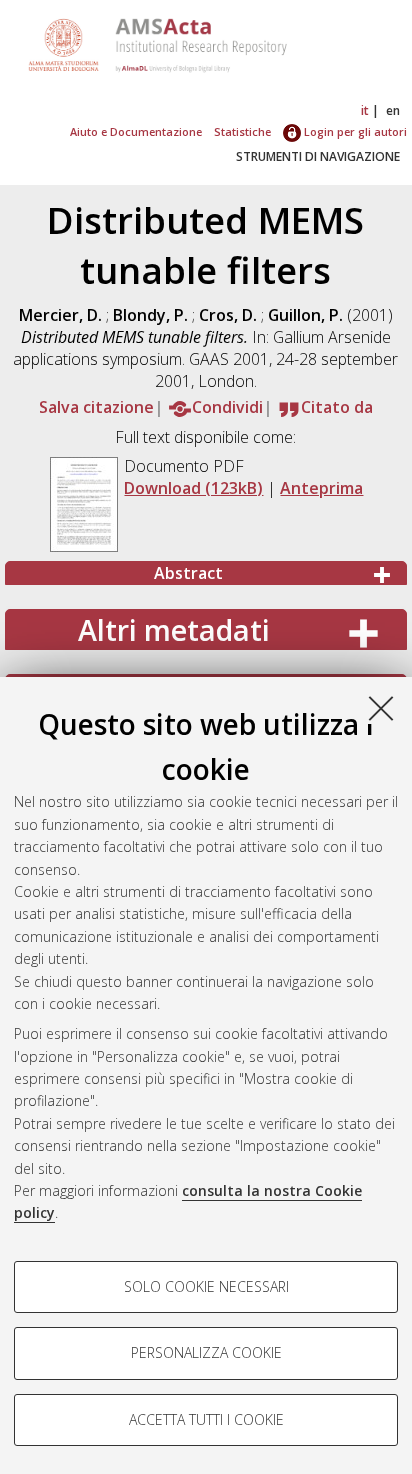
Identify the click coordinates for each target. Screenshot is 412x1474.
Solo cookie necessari (206, 1286)
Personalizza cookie (206, 1352)
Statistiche (242, 131)
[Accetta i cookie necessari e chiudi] (381, 708)
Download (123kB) (193, 488)
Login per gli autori (354, 131)
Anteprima (321, 488)
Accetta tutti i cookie (206, 1419)
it (365, 110)
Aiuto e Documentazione (136, 131)
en (393, 110)
